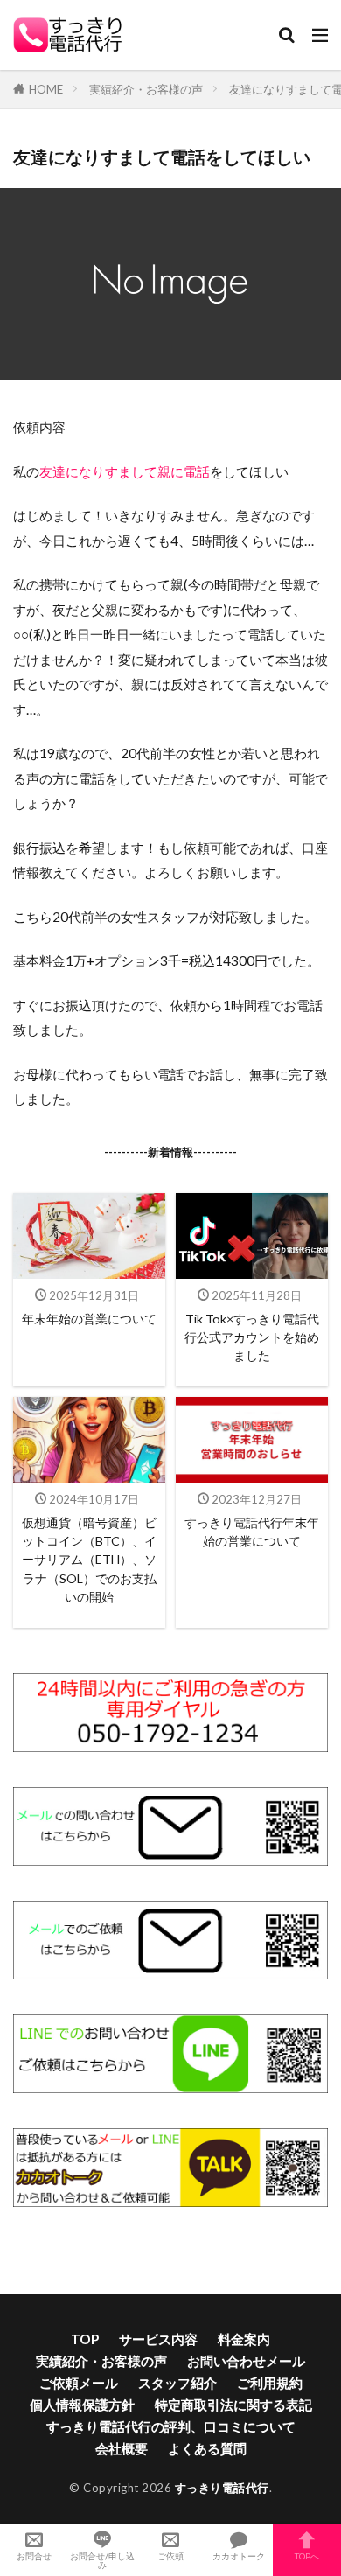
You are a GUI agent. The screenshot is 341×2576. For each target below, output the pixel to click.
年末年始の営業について (89, 1319)
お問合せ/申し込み (102, 2560)
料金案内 (244, 2339)
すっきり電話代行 (222, 2488)
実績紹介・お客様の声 (146, 89)
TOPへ (307, 2555)
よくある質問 (207, 2448)
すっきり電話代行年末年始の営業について (252, 1532)
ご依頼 (170, 2555)
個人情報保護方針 (82, 2405)
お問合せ (34, 2555)
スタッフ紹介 (177, 2383)
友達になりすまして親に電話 (125, 471)
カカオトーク (239, 2555)
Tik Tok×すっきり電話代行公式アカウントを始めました (252, 1337)
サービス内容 (158, 2339)
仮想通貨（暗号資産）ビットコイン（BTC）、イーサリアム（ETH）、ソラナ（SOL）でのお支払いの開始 (89, 1560)
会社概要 (122, 2448)
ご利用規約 (270, 2383)
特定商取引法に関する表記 (233, 2405)
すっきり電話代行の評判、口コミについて (171, 2426)
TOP (85, 2339)
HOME (46, 89)
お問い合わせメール (246, 2361)
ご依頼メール (79, 2383)
